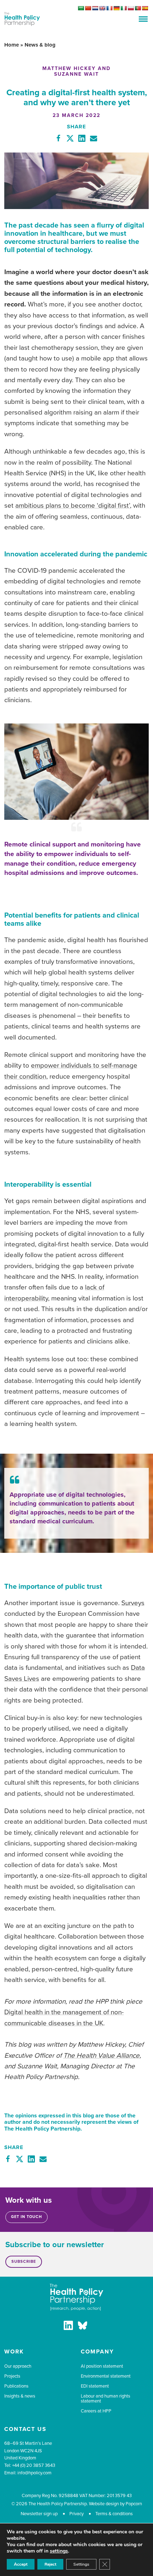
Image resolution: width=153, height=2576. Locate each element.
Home (12, 45)
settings (59, 2551)
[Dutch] (95, 8)
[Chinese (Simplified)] (88, 8)
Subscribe (24, 2262)
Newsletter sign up (39, 2514)
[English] (102, 8)
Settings (81, 2564)
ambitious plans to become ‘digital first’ (73, 506)
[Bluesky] (83, 2327)
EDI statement (95, 2386)
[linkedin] (68, 2327)
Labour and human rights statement (105, 2399)
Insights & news (20, 2396)
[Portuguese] (138, 8)
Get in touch (27, 2217)
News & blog (40, 45)
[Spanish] (145, 8)
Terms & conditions (114, 2514)
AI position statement (102, 2366)
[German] (116, 8)
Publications (16, 2386)
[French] (109, 8)
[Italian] (123, 8)
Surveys (133, 1603)
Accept (21, 2564)
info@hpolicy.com (35, 2473)
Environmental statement (106, 2376)
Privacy (76, 2514)
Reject (50, 2564)
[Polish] (131, 8)
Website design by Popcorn (115, 2504)
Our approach (18, 2366)
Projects (12, 2376)
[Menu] (143, 19)
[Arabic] (81, 8)
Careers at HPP (96, 2411)
